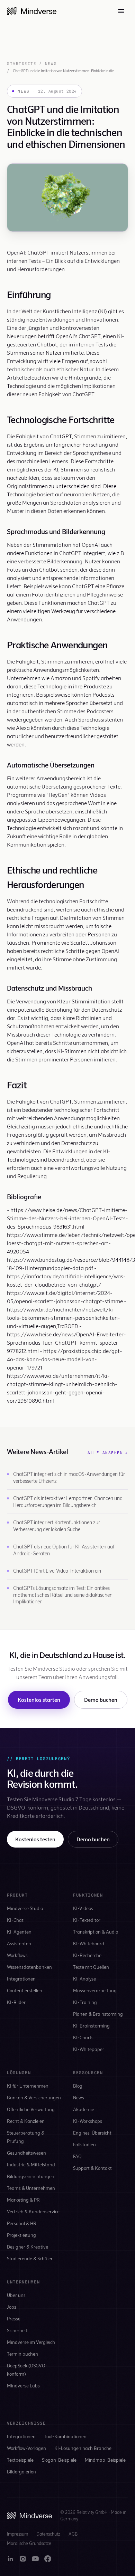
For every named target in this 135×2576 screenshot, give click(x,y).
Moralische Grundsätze (29, 2543)
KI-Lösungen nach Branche (83, 2448)
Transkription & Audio (96, 1932)
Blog (78, 2086)
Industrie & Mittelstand (31, 2164)
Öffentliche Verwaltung (31, 2109)
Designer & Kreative (28, 2247)
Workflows (17, 1955)
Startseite (22, 64)
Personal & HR (22, 2223)
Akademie (84, 2109)
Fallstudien (84, 2144)
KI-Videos (83, 1908)
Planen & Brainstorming (98, 2014)
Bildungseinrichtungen (31, 2176)
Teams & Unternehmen (31, 2188)
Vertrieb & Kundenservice (33, 2211)
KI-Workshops (88, 2121)
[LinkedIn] (10, 2559)
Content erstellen (25, 1990)
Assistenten (19, 1943)
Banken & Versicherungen (34, 2097)
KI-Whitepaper (89, 2049)
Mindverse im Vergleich (31, 2342)
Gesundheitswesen (26, 2153)
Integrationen (21, 1979)
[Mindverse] (32, 11)
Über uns (16, 2295)
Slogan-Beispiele (59, 2460)
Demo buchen (101, 1700)
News (51, 64)
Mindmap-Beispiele (105, 2460)
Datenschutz (48, 2534)
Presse (14, 2319)
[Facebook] (48, 2559)
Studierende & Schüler (30, 2258)
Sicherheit (17, 2330)
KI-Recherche (87, 1955)
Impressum (17, 2534)
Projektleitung (21, 2235)
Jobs (12, 2307)
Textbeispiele (20, 2460)
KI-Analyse (84, 1979)
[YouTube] (35, 2559)
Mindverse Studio (25, 1908)
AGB (73, 2534)
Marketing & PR (23, 2200)
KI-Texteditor (87, 1920)
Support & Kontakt (92, 2168)
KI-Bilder (16, 2002)
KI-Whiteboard (89, 1943)
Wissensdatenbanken (29, 1967)
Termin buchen (22, 2354)
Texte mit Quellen (91, 1967)
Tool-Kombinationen (65, 2436)
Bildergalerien (21, 2472)
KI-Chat (15, 1920)
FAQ (77, 2156)
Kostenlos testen (35, 1839)
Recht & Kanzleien (26, 2121)
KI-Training (85, 2002)
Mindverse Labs (23, 2386)
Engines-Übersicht (92, 2133)
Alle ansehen (108, 1453)
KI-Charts (83, 2037)
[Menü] (121, 11)
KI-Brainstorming (91, 2026)
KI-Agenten (19, 1932)
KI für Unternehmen (28, 2086)
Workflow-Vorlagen (26, 2448)
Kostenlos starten (39, 1700)
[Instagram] (23, 2559)
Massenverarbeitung (95, 1990)
